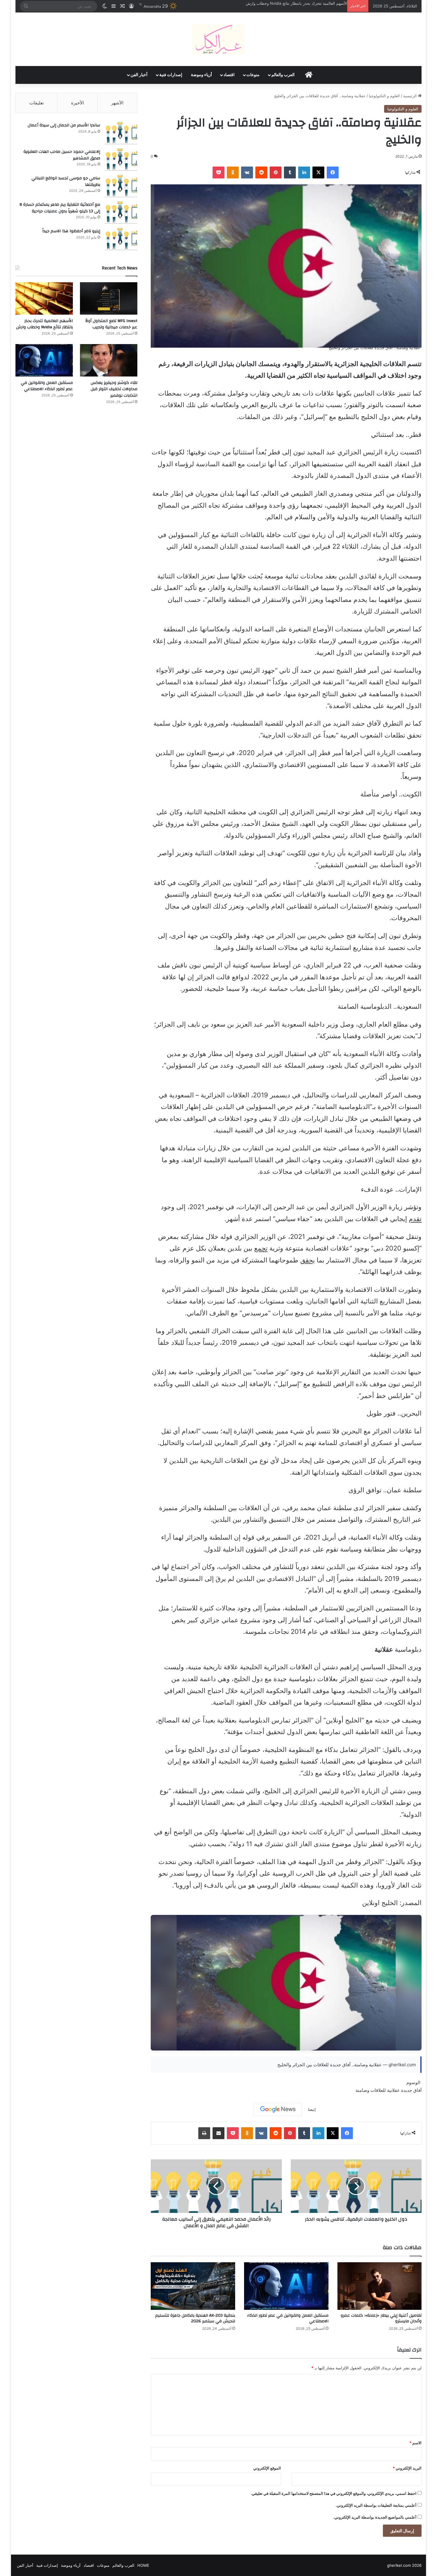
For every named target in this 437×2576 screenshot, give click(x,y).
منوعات (253, 75)
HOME (143, 2565)
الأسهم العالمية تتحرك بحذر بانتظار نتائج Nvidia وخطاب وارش (44, 324)
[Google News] (278, 2109)
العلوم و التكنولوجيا (384, 96)
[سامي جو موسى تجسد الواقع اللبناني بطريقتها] (121, 186)
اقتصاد (229, 75)
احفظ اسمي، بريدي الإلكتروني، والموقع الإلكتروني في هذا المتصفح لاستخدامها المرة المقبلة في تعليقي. (334, 2493)
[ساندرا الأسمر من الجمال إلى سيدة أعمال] (121, 133)
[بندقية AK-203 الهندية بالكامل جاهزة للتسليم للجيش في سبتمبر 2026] (193, 2286)
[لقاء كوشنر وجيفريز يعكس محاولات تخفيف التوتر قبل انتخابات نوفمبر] (109, 360)
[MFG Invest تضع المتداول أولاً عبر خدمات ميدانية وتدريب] (109, 298)
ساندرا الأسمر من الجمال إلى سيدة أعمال (64, 125)
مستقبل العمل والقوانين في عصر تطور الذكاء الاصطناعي (288, 2318)
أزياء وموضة (201, 75)
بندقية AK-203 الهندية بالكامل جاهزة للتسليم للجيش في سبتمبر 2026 (195, 2318)
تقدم (415, 1219)
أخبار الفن (139, 75)
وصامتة (362, 2090)
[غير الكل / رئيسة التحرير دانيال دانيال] (218, 39)
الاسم (415, 2443)
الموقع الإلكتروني (267, 2468)
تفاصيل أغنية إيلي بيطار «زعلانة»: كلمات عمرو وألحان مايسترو (381, 2318)
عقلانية (393, 2090)
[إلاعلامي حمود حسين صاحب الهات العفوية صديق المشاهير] (121, 160)
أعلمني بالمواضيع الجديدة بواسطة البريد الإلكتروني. (375, 2517)
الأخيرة (77, 103)
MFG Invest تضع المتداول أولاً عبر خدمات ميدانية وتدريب (111, 324)
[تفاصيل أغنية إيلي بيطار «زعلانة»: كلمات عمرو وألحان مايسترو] (380, 2286)
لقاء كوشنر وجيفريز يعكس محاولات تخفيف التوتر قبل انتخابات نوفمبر (291, 3)
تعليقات (37, 103)
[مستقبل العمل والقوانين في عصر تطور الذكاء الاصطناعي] (286, 2286)
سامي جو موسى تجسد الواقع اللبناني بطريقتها (66, 181)
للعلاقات (378, 2090)
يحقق (308, 1260)
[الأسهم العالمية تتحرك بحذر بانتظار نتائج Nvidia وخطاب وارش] (44, 298)
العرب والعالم (283, 75)
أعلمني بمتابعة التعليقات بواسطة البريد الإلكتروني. (376, 2505)
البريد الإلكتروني (407, 2468)
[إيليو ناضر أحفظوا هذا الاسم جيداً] (121, 239)
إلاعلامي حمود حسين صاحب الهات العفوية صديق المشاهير (62, 155)
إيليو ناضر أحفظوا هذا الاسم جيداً (71, 231)
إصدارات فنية (171, 75)
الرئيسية (411, 96)
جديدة (407, 2090)
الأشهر (117, 103)
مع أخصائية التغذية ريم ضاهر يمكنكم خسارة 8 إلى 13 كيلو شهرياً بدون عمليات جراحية (60, 208)
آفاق (417, 2090)
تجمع (261, 1248)
